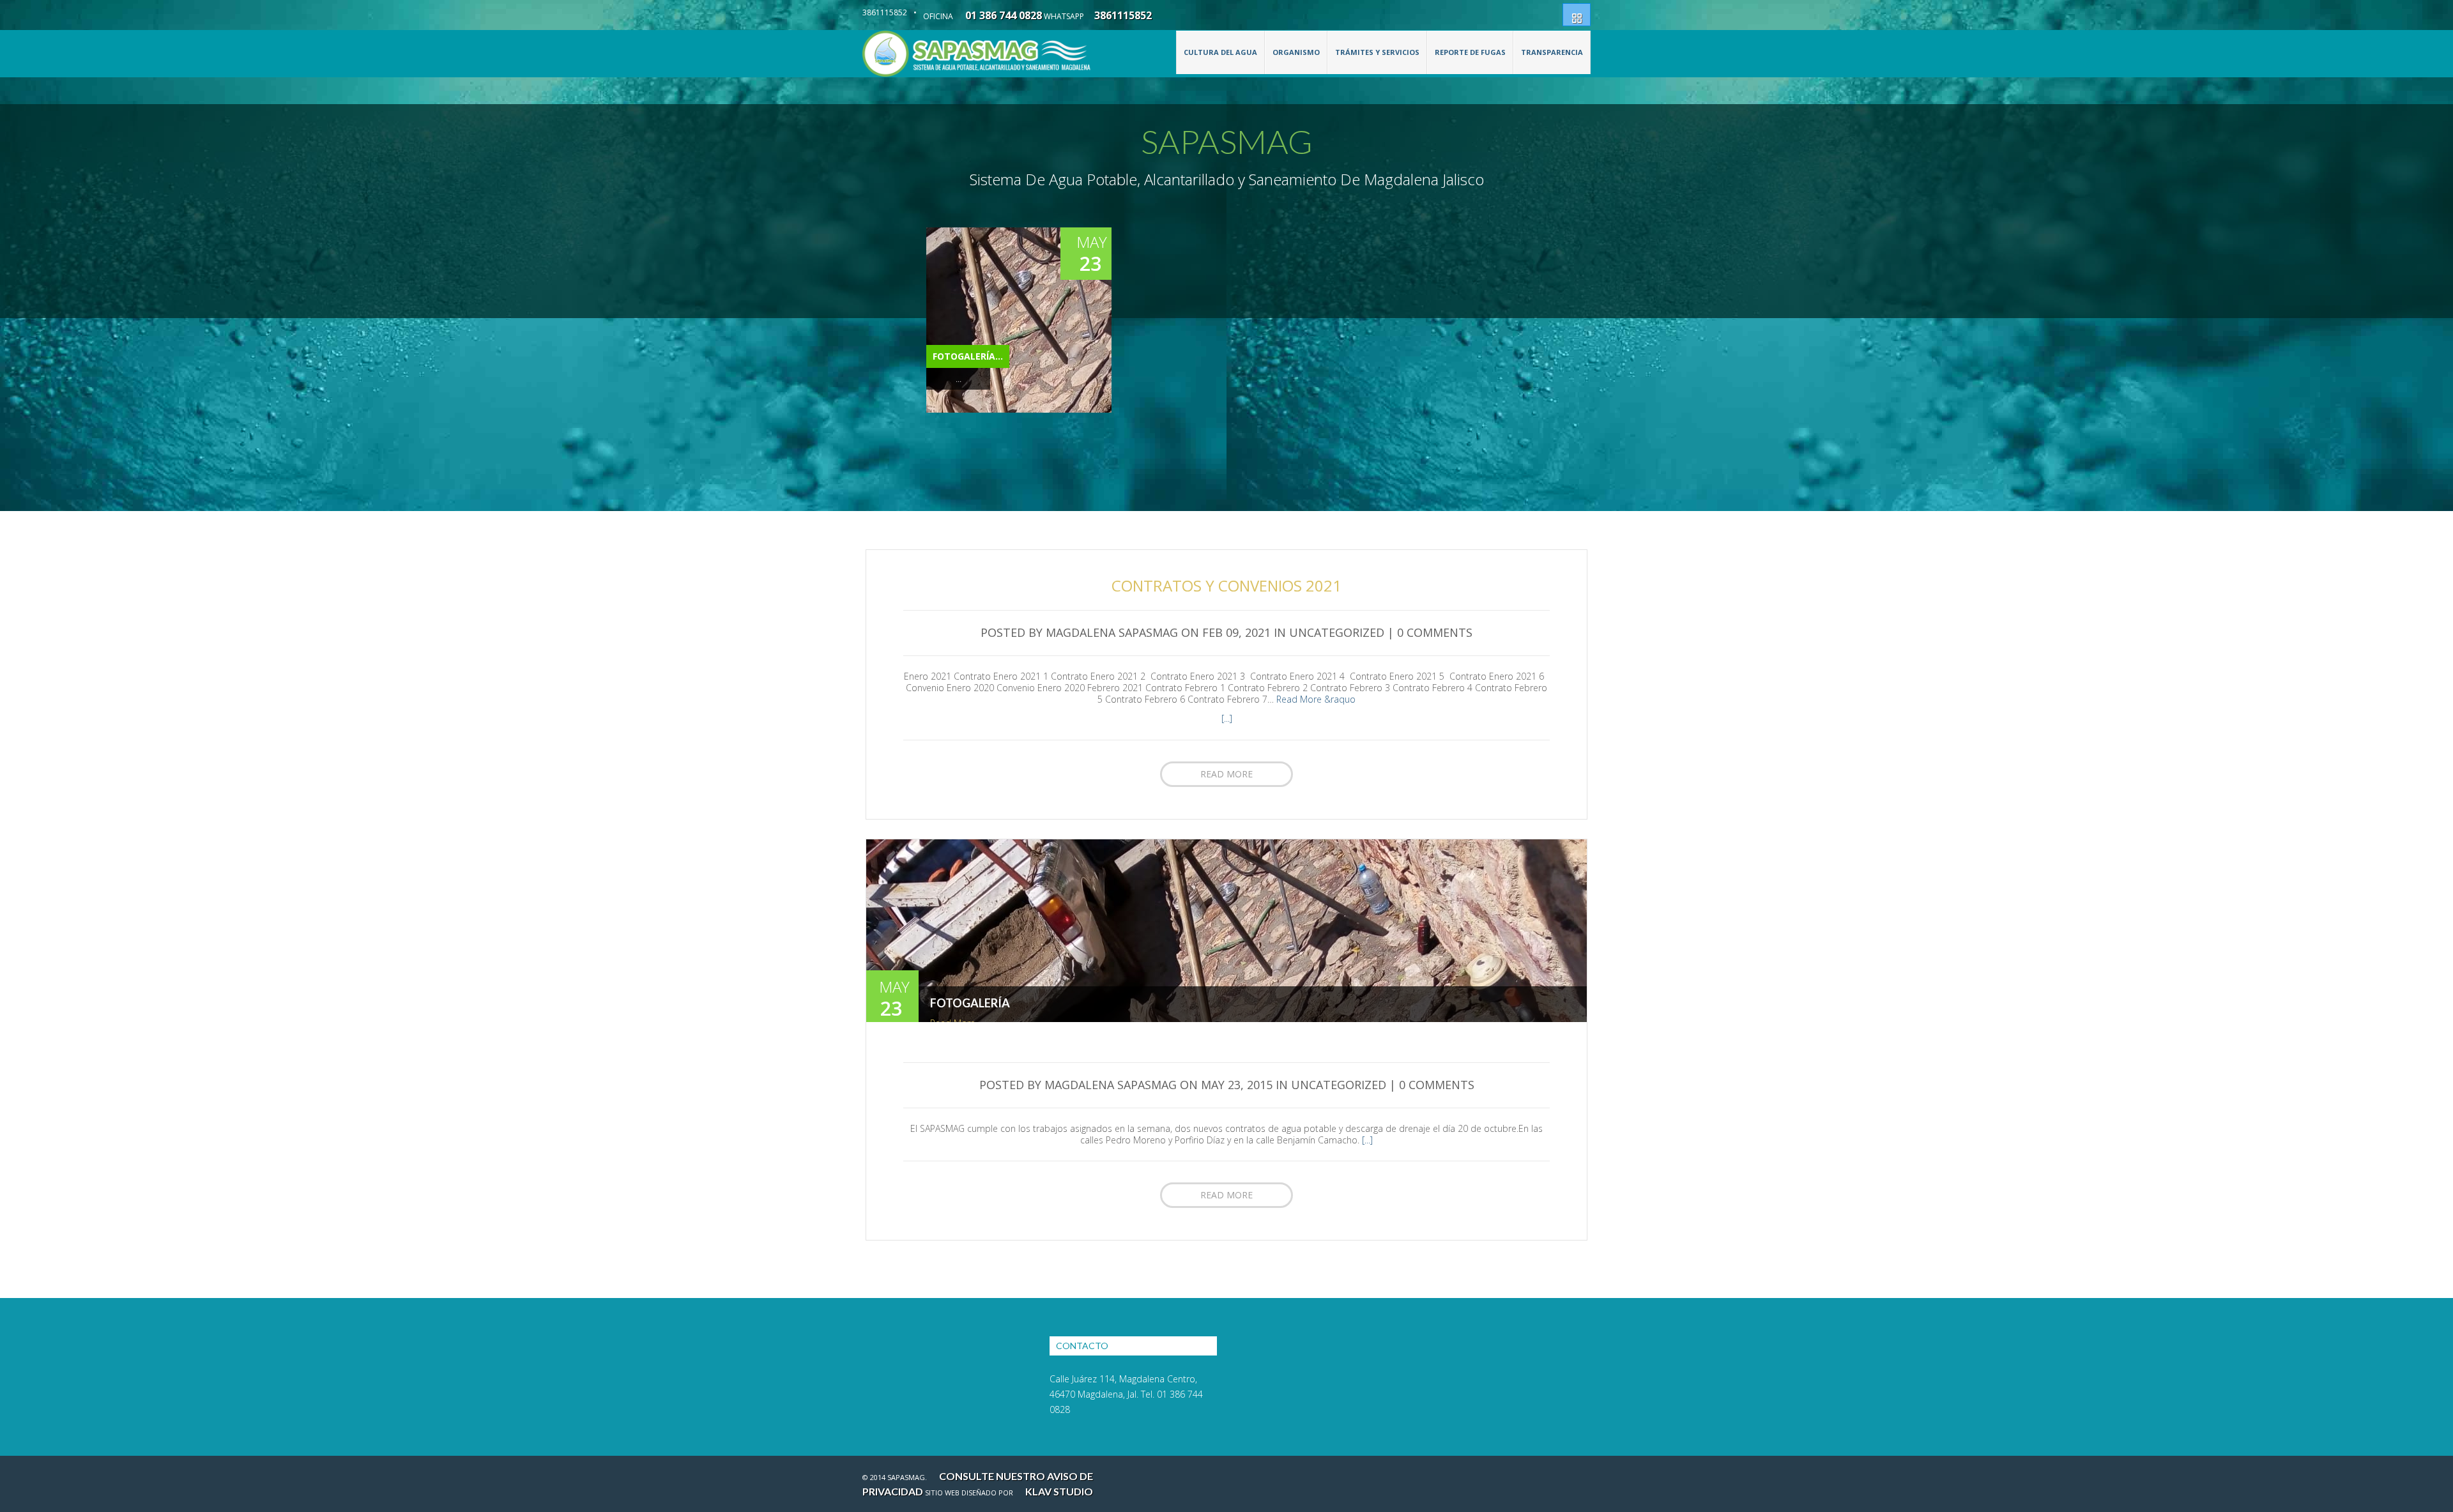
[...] (1227, 718)
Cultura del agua (1220, 52)
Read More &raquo (1316, 699)
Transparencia (1552, 52)
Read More (1226, 774)
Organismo (1296, 52)
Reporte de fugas (1470, 52)
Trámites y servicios (1377, 52)
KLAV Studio (1059, 1491)
